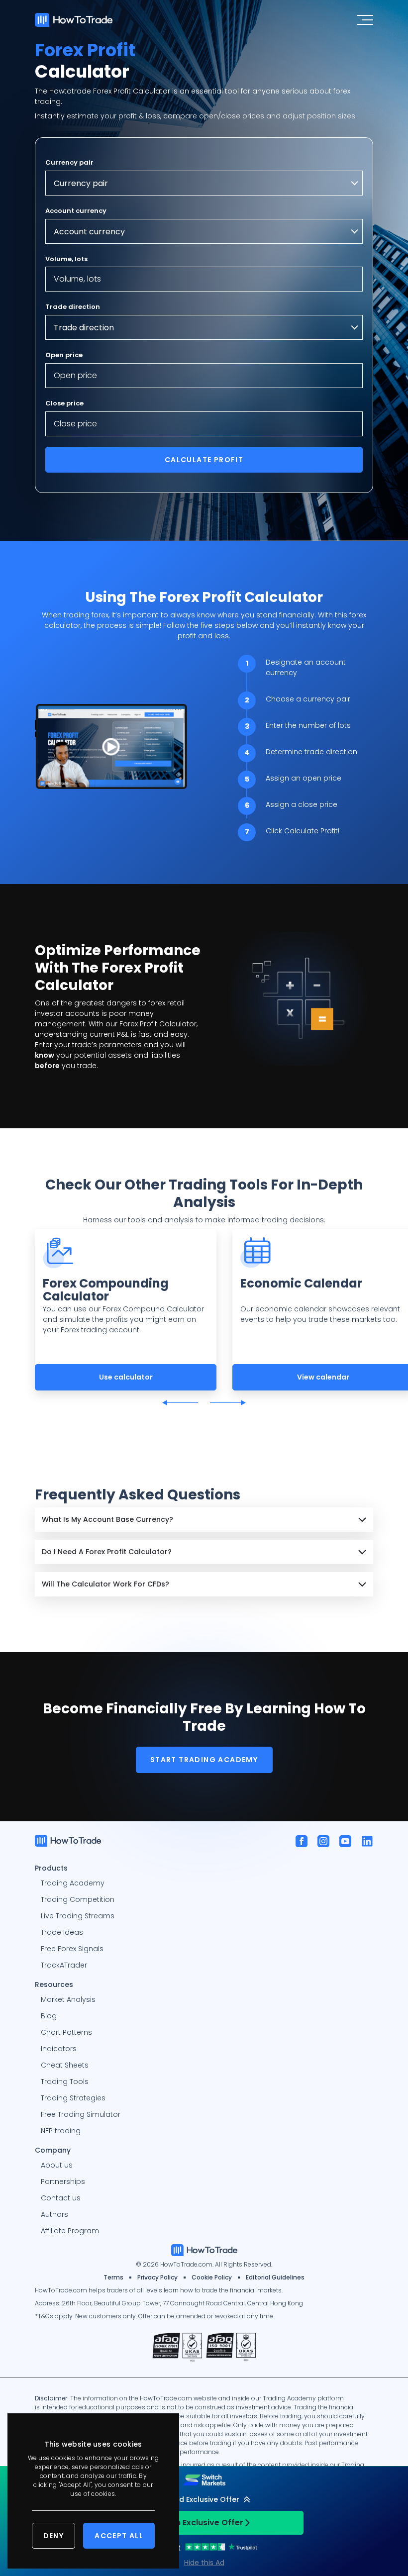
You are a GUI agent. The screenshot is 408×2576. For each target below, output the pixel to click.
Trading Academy (73, 1883)
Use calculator (126, 1377)
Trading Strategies (73, 2098)
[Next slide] (228, 1403)
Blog (49, 2016)
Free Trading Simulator (81, 2114)
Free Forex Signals (72, 1949)
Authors (54, 2214)
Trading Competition (78, 1899)
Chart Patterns (66, 2032)
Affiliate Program (70, 2231)
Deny (54, 2536)
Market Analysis (68, 1999)
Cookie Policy (212, 2277)
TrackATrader (64, 1965)
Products (51, 1868)
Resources (54, 1984)
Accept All (119, 2536)
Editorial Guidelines (275, 2277)
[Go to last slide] (180, 1403)
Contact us (61, 2198)
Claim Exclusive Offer (200, 2523)
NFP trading (61, 2131)
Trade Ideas (62, 1932)
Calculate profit (204, 460)
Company (53, 2150)
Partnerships (63, 2181)
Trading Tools (65, 2081)
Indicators (59, 2049)
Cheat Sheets (65, 2065)
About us (57, 2165)
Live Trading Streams (78, 1916)
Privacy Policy (157, 2277)
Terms (113, 2277)
